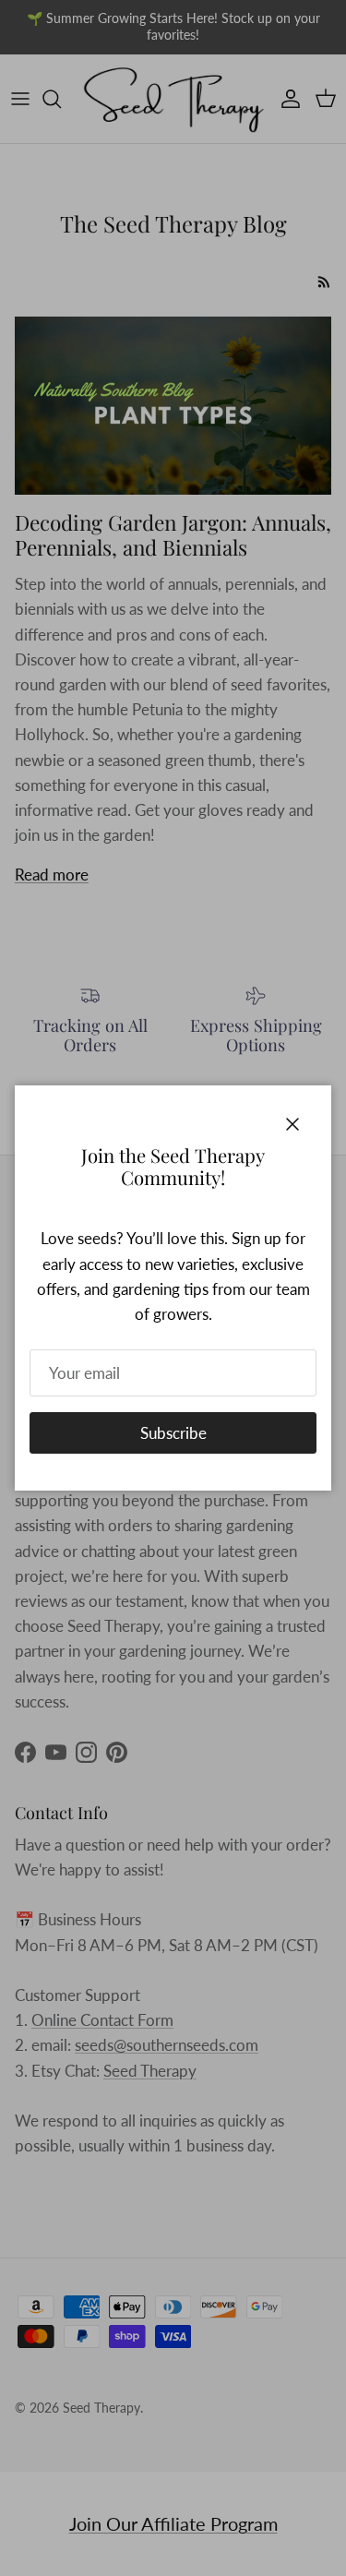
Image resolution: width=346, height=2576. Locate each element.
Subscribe (173, 1433)
